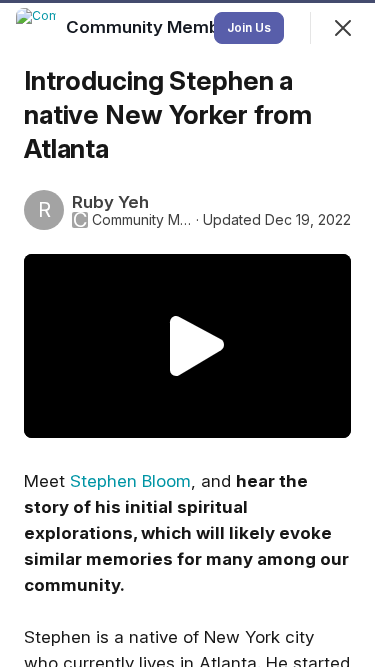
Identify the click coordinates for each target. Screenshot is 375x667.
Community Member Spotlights (142, 220)
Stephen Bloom (130, 481)
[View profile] (36, 28)
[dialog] (187, 333)
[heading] (199, 27)
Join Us (249, 27)
